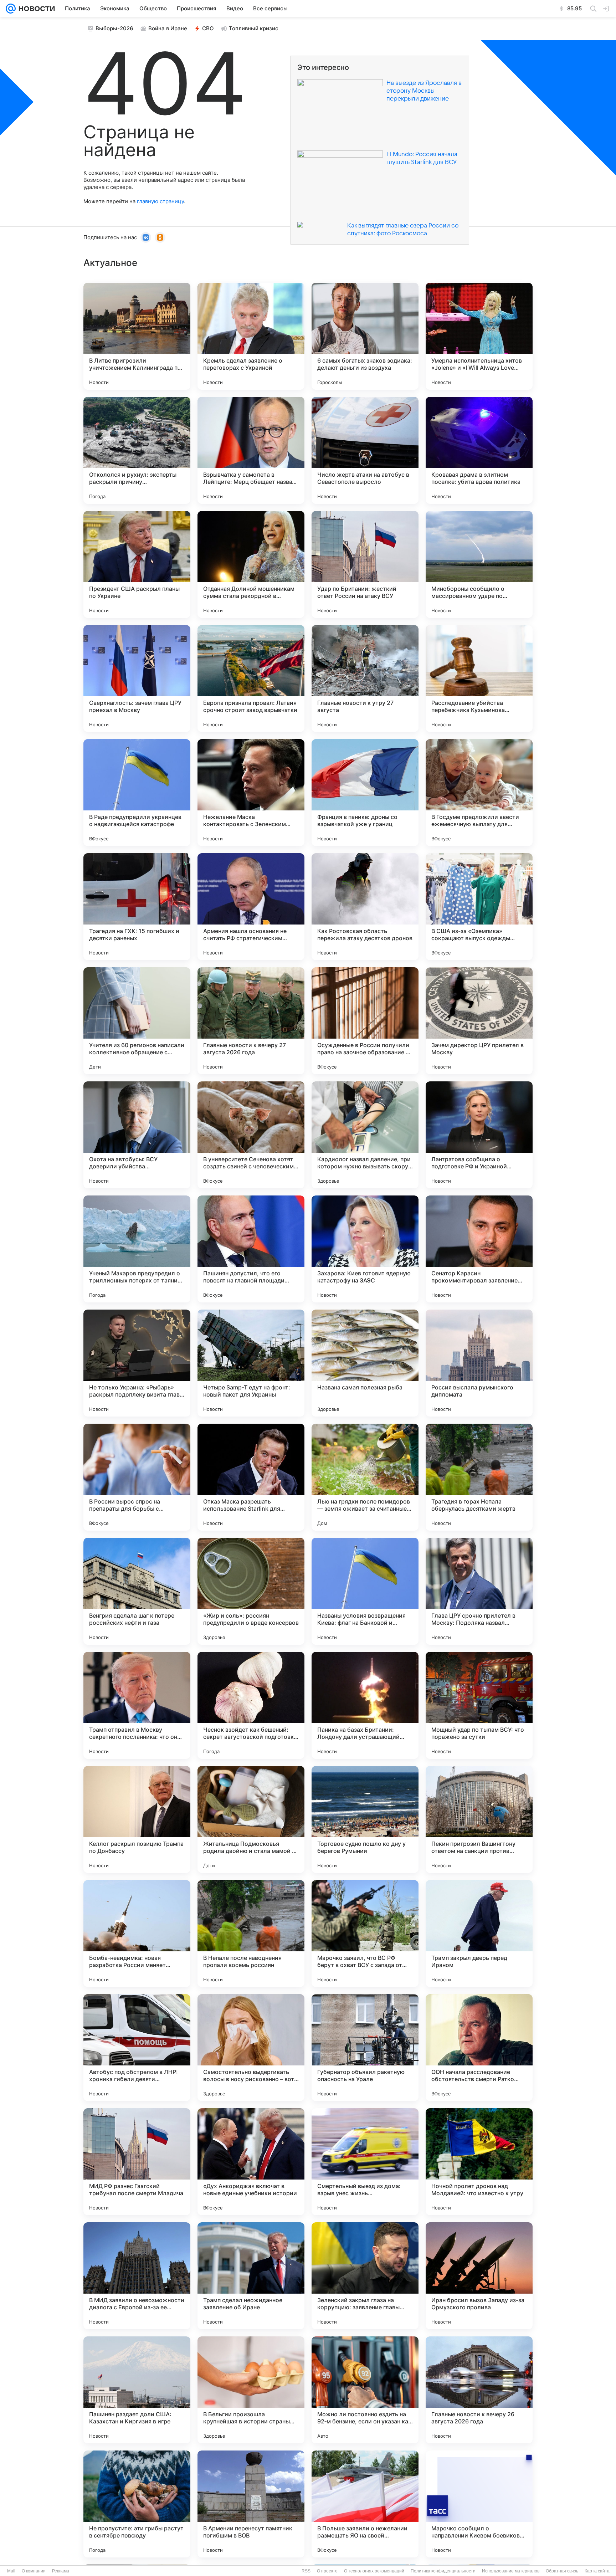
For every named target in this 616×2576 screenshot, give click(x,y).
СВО (208, 28)
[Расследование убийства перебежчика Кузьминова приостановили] (479, 678)
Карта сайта (597, 2571)
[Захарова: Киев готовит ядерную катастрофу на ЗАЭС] (365, 1249)
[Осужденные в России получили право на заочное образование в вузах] (365, 1021)
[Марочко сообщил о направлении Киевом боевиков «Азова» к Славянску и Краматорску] (479, 2504)
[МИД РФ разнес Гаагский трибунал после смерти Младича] (137, 2162)
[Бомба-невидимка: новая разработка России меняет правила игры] (137, 1934)
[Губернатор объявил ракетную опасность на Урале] (365, 2048)
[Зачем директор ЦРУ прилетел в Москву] (479, 1021)
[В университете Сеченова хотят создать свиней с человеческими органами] (251, 1135)
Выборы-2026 (114, 28)
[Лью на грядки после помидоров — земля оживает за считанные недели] (365, 1477)
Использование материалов (511, 2571)
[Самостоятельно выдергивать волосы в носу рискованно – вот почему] (251, 2048)
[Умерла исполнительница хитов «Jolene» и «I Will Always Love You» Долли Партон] (479, 336)
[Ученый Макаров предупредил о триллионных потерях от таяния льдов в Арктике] (137, 1249)
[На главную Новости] (35, 9)
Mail (11, 2571)
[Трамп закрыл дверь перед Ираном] (479, 1934)
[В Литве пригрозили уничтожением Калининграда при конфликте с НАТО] (137, 336)
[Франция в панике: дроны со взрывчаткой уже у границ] (365, 793)
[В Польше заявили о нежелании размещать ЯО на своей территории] (365, 2504)
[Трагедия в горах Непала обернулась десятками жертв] (479, 1477)
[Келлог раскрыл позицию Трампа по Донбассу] (137, 1819)
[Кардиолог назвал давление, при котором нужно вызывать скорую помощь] (365, 1135)
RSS (306, 2571)
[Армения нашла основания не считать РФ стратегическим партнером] (251, 907)
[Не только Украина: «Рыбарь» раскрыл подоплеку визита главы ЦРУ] (137, 1363)
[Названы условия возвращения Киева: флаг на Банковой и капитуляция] (365, 1591)
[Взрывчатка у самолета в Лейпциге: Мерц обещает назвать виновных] (251, 450)
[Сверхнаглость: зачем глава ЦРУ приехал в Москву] (137, 678)
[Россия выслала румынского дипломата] (479, 1363)
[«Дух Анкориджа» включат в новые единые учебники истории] (251, 2162)
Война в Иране (168, 28)
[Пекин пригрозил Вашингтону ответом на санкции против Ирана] (479, 1819)
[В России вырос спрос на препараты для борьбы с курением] (137, 1477)
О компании (34, 2571)
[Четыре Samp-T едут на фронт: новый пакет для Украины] (251, 1363)
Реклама (61, 2571)
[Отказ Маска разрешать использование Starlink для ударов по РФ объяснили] (251, 1477)
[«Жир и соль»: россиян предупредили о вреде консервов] (251, 1591)
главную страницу (160, 201)
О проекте (327, 2571)
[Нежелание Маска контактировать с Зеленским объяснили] (251, 793)
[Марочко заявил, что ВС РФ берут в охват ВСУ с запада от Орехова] (365, 1934)
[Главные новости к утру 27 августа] (365, 678)
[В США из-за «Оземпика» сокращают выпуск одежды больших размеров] (479, 907)
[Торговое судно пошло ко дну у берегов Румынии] (365, 1819)
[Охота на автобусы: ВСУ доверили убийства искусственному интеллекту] (137, 1135)
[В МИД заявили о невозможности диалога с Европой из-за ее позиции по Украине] (137, 2276)
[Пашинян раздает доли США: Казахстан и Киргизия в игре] (137, 2390)
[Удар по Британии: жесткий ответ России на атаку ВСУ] (365, 564)
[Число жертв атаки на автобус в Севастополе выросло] (365, 450)
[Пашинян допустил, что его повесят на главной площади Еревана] (251, 1249)
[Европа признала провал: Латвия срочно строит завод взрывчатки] (251, 678)
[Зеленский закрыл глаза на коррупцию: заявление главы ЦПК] (365, 2276)
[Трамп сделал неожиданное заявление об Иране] (251, 2276)
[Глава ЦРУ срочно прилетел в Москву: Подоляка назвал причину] (479, 1591)
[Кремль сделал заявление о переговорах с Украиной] (251, 336)
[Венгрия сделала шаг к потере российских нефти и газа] (137, 1591)
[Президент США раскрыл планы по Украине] (137, 564)
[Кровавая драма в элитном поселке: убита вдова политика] (479, 450)
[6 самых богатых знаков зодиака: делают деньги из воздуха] (365, 336)
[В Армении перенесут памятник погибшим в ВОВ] (251, 2504)
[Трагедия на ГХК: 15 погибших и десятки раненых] (137, 907)
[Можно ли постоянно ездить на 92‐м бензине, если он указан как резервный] (365, 2390)
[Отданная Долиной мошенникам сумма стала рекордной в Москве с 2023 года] (251, 564)
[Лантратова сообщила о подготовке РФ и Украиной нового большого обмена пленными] (479, 1135)
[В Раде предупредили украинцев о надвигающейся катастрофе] (137, 793)
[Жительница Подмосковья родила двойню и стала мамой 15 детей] (251, 1819)
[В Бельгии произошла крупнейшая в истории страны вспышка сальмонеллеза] (251, 2390)
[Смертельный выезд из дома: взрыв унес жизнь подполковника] (365, 2162)
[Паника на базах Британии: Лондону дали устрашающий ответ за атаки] (365, 1705)
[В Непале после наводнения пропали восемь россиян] (251, 1934)
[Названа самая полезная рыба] (365, 1363)
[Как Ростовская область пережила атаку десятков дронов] (365, 907)
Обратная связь (562, 2571)
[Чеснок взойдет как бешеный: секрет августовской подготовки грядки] (251, 1705)
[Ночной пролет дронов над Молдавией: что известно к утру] (479, 2162)
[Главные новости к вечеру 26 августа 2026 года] (479, 2390)
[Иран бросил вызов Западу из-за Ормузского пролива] (479, 2276)
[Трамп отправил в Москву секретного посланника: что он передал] (137, 1705)
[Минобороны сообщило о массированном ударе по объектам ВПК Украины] (479, 564)
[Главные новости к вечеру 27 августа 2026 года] (251, 1021)
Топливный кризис (254, 28)
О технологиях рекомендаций (374, 2571)
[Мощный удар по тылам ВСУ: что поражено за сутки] (479, 1705)
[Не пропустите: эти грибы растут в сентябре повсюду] (137, 2504)
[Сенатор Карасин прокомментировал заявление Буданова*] (479, 1249)
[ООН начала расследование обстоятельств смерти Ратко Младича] (479, 2048)
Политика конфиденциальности (443, 2571)
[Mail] (11, 9)
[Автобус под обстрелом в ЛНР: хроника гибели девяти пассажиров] (137, 2048)
